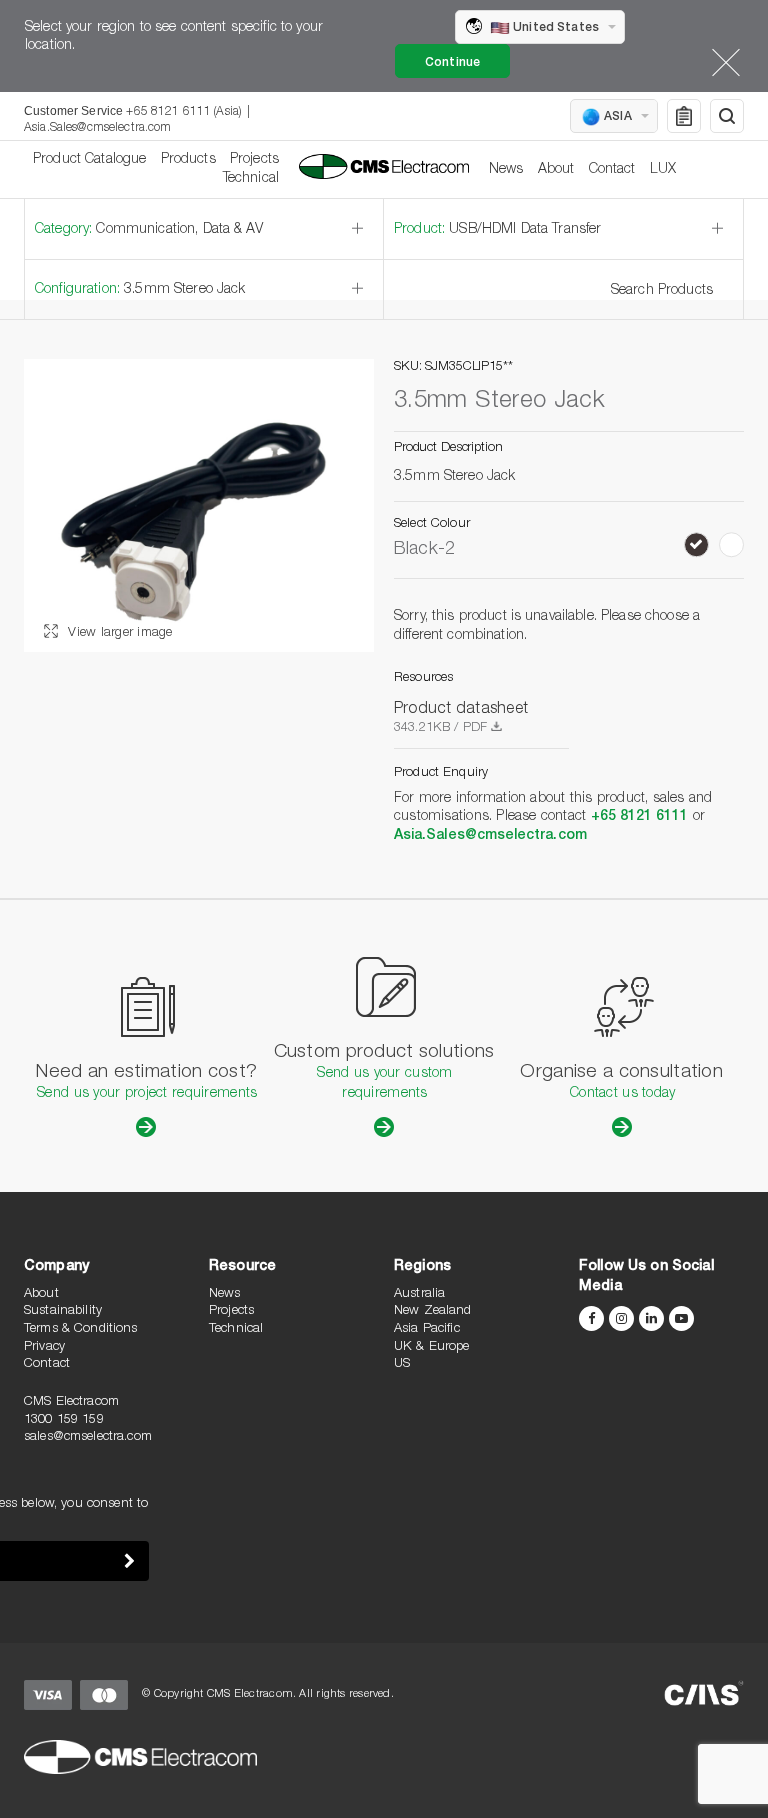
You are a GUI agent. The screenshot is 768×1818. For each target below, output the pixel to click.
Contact (612, 170)
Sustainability (63, 1311)
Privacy (44, 1347)
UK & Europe (432, 1347)
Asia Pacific (427, 1329)
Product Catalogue (89, 160)
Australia (419, 1294)
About (556, 170)
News (506, 170)
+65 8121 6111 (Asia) (183, 112)
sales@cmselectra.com (88, 1437)
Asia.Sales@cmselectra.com (98, 128)
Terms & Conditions (81, 1329)
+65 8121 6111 (640, 817)
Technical (251, 179)
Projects (254, 160)
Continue (452, 63)
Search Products (662, 291)
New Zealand (433, 1311)
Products (188, 160)
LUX (663, 170)
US (402, 1364)
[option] (199, 505)
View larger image (118, 633)
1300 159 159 (64, 1420)
